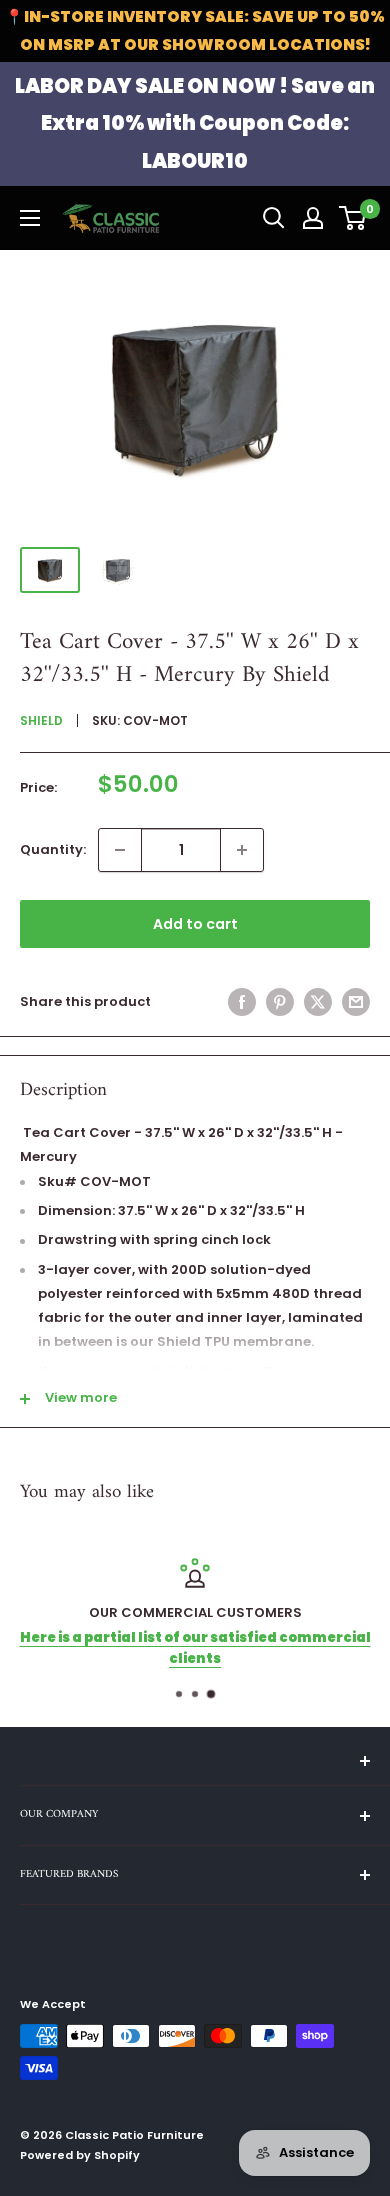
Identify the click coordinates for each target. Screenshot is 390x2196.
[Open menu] (30, 218)
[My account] (313, 218)
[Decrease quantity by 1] (120, 850)
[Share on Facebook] (242, 1002)
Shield (41, 720)
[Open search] (274, 218)
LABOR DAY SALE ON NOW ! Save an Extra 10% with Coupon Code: (195, 123)
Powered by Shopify (80, 2155)
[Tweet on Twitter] (318, 1002)
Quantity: (53, 849)
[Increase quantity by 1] (242, 850)
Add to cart (195, 924)
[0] (353, 218)
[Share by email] (356, 1002)
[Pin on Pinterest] (280, 1002)
